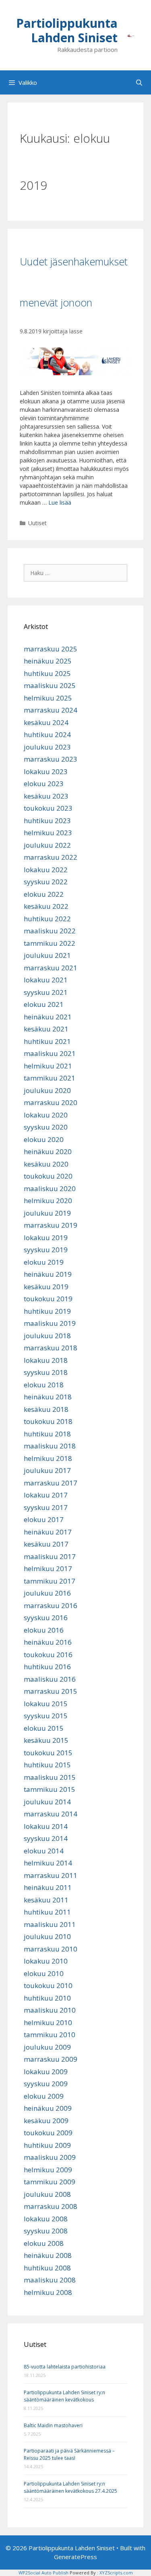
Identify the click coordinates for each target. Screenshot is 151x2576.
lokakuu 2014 (46, 1826)
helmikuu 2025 (48, 698)
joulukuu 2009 (47, 2047)
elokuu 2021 (44, 1004)
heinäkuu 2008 (48, 2255)
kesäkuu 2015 (46, 1740)
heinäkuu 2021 (48, 1017)
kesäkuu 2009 (46, 2121)
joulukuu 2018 (47, 1336)
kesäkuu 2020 (46, 1164)
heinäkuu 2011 (48, 1887)
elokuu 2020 (44, 1139)
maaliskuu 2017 (50, 1556)
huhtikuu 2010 (47, 1998)
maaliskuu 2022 (50, 931)
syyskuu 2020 (46, 1127)
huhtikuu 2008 (47, 2268)
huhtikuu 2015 (47, 1765)
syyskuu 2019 (46, 1250)
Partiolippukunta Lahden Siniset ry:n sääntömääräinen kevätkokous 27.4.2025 (70, 2487)
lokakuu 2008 (46, 2219)
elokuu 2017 (44, 1519)
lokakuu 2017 (46, 1495)
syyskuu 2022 (46, 882)
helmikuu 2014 (48, 1863)
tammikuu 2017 (50, 1581)
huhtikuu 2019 (47, 1311)
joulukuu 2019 (47, 1213)
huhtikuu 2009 (47, 2145)
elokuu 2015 (44, 1728)
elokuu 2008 (44, 2243)
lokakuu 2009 (46, 2072)
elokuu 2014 (44, 1851)
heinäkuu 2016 (48, 1642)
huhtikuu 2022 (47, 919)
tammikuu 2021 (50, 1078)
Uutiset (37, 523)
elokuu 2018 (44, 1385)
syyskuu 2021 (46, 992)
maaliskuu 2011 (50, 1924)
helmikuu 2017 (48, 1568)
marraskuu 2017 (51, 1483)
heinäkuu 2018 (48, 1397)
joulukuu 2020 (47, 1090)
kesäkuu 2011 (46, 1900)
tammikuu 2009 (50, 2182)
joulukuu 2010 (47, 1936)
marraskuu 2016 (51, 1605)
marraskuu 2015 (51, 1691)
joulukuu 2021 (47, 955)
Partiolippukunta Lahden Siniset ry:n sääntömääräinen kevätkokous (64, 2396)
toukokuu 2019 (48, 1299)
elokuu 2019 (44, 1262)
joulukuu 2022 (47, 845)
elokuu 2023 (44, 784)
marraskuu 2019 (51, 1225)
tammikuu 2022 (50, 943)
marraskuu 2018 (51, 1348)
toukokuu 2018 (48, 1421)
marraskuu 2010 (51, 1949)
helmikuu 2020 (48, 1201)
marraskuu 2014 (51, 1814)
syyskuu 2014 (46, 1838)
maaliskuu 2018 (50, 1446)
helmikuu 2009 (48, 2170)
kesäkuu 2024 (46, 722)
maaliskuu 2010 (50, 2010)
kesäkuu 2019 (46, 1287)
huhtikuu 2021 (47, 1041)
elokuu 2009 (44, 2096)
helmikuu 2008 (48, 2292)
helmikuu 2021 (48, 1066)
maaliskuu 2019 (50, 1323)
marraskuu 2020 (51, 1102)
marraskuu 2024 (51, 710)
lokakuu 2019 (46, 1238)
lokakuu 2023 (46, 771)
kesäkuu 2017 (46, 1544)
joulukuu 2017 (47, 1470)
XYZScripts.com (116, 2573)
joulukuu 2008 (47, 2194)
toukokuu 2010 (48, 1985)
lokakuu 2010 (46, 1961)
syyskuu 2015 (46, 1716)
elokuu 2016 (44, 1630)
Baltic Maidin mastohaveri (53, 2425)
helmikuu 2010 (48, 2022)
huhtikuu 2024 (47, 734)
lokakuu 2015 (46, 1704)
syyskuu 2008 (46, 2231)
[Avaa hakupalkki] (139, 82)
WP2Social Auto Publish (43, 2573)
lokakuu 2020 (46, 1115)
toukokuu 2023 (48, 808)
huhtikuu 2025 (47, 673)
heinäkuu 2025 (48, 661)
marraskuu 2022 (51, 857)
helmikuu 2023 (48, 833)
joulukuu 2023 (47, 747)
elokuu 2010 (44, 1973)
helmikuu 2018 (48, 1458)
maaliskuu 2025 (50, 685)
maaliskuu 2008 (50, 2280)
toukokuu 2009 (48, 2133)
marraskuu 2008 (51, 2206)
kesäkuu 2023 (46, 796)
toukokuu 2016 (48, 1655)
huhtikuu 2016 (47, 1667)
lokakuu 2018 (46, 1360)
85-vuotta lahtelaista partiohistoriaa (65, 2367)
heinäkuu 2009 (48, 2108)
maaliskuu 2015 (50, 1777)
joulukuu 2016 (47, 1593)
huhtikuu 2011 (47, 1912)
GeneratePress (75, 2557)
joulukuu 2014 (47, 1802)
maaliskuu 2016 (50, 1679)
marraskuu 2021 (51, 968)
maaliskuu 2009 (50, 2157)
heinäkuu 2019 (48, 1274)
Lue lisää (60, 502)
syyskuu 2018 (46, 1372)
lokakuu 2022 (46, 870)
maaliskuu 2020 (50, 1188)
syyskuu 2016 (46, 1618)
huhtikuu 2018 (47, 1434)
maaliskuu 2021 (50, 1053)
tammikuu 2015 (50, 1789)
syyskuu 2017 (46, 1507)
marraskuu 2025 (51, 649)
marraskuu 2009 (51, 2059)
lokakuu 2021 (46, 980)
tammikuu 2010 (50, 2035)
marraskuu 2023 (51, 759)
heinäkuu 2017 (48, 1532)
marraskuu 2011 (51, 1875)
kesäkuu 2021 (46, 1029)
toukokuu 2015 (48, 1753)
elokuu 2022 (44, 894)
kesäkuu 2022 (46, 906)
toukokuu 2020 (48, 1176)
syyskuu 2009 (46, 2084)
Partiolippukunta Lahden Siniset (67, 30)
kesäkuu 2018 (46, 1409)
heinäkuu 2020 (48, 1151)
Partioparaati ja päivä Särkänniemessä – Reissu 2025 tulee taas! (69, 2454)
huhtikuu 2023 (47, 821)
